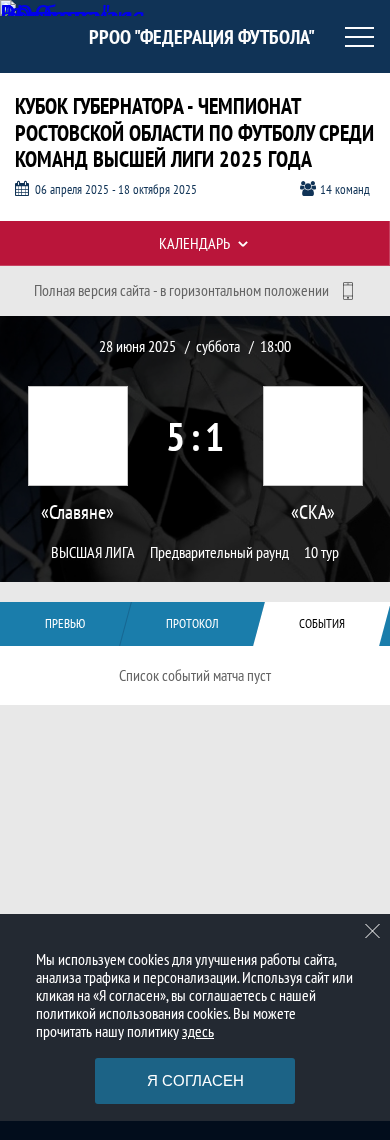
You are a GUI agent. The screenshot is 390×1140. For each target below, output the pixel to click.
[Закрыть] (373, 931)
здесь (198, 1031)
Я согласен (195, 1080)
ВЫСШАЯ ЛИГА (93, 552)
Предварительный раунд (219, 552)
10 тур (321, 552)
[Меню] (360, 37)
